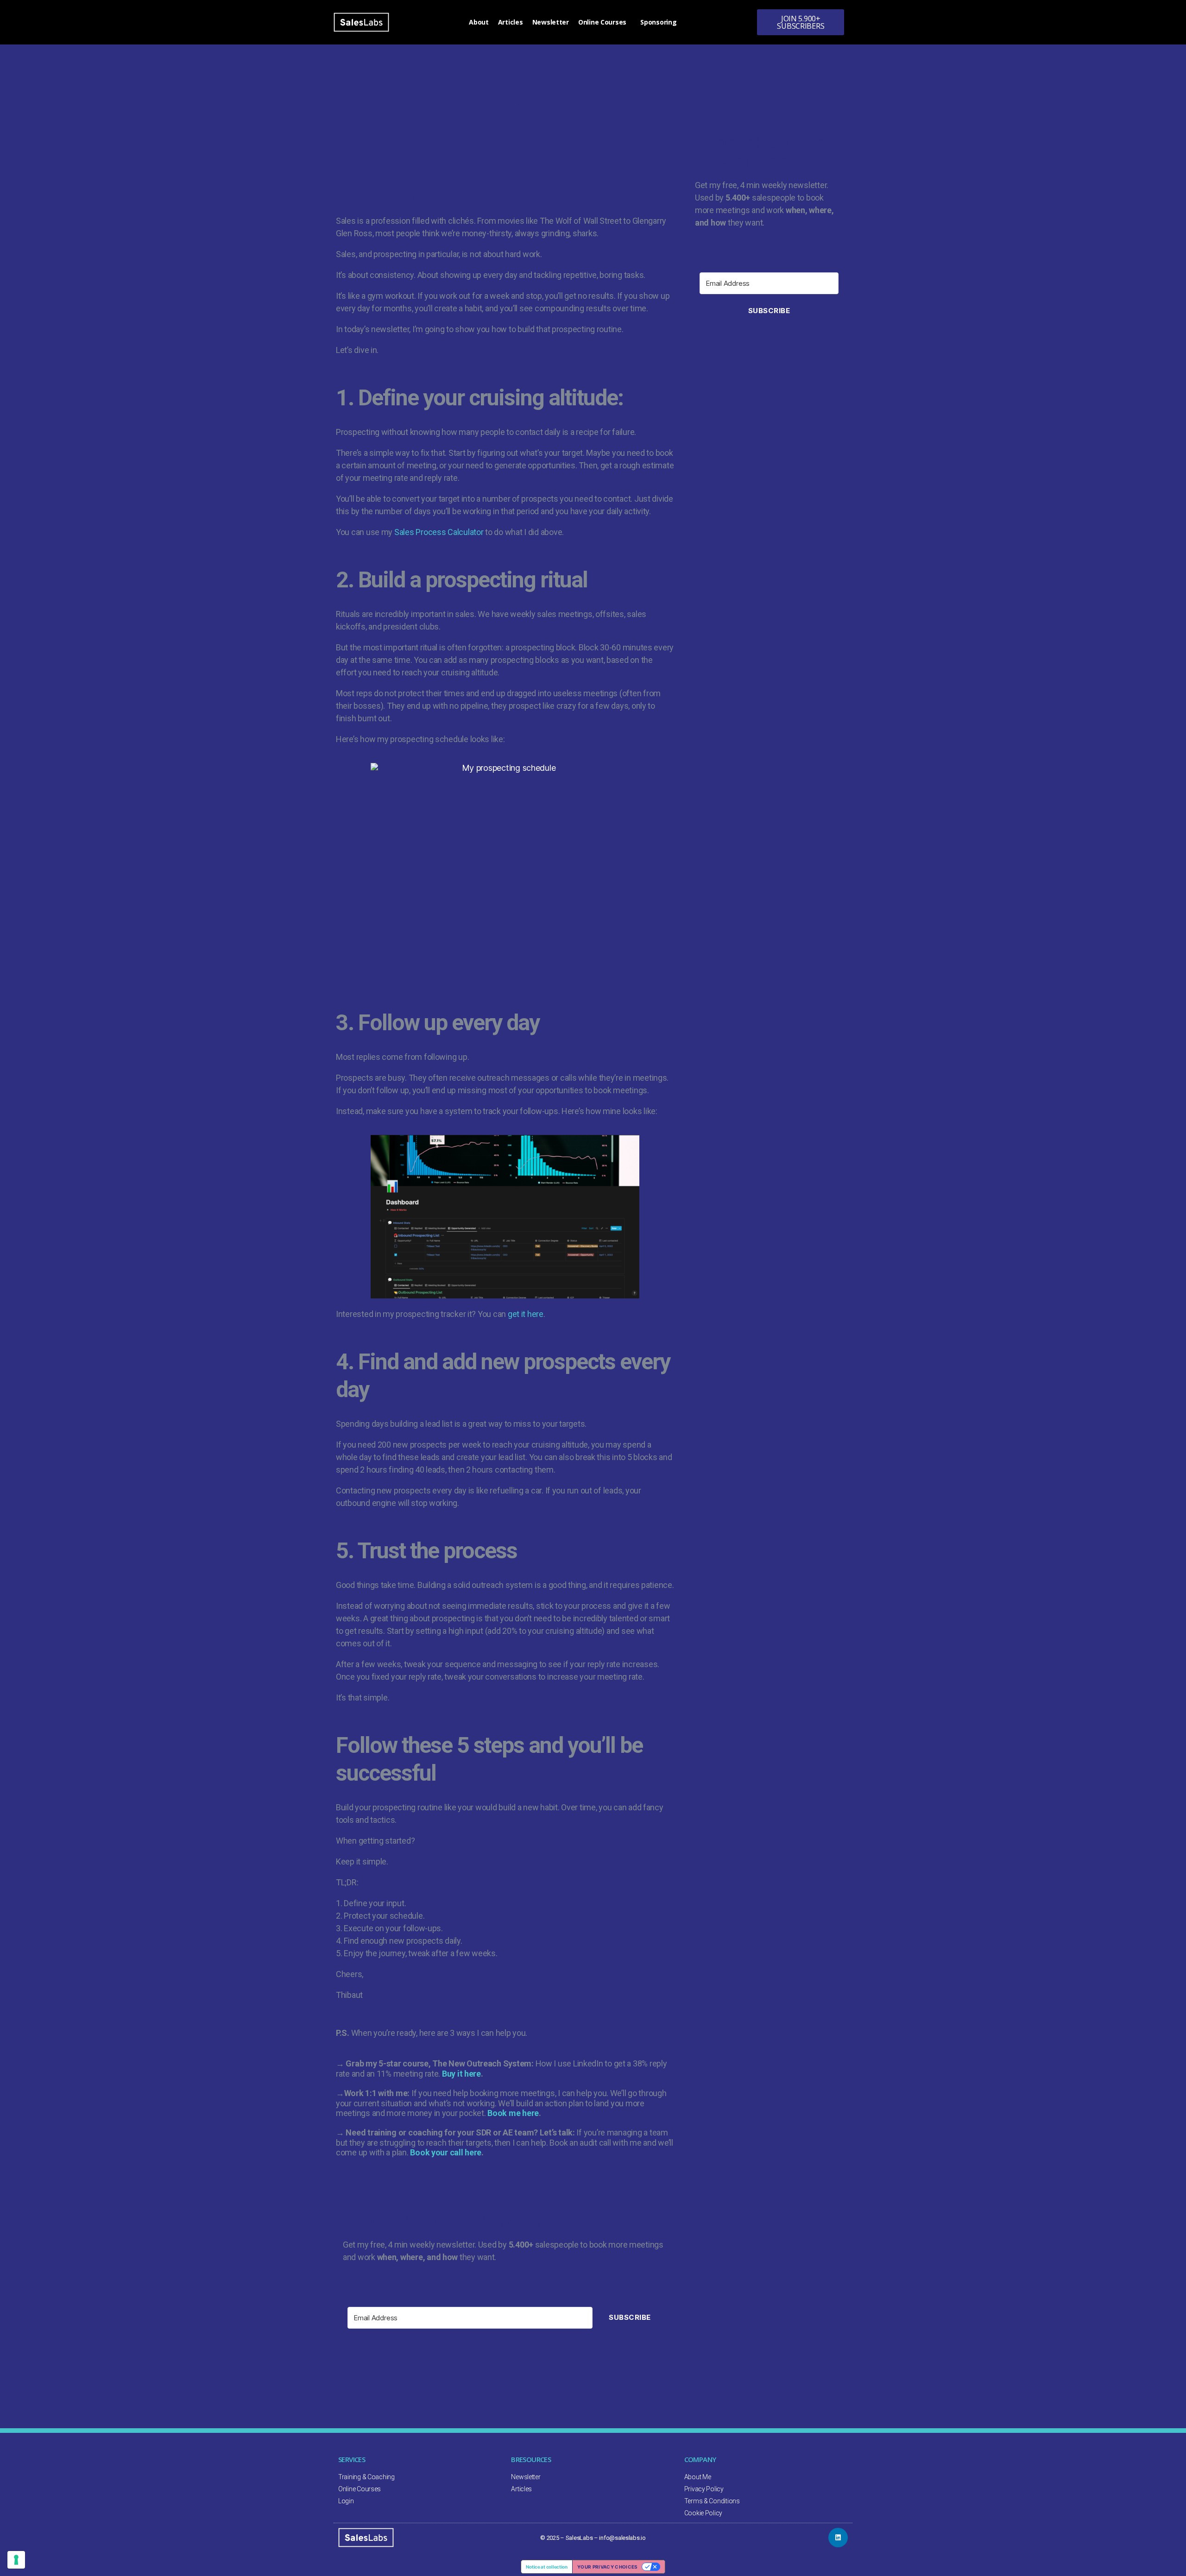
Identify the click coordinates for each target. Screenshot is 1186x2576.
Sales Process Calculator (439, 532)
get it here (526, 1314)
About (479, 22)
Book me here (513, 2113)
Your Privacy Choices (608, 2567)
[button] (801, 22)
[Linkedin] (838, 2538)
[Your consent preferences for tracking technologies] (16, 2560)
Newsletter (551, 22)
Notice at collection (547, 2567)
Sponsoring (658, 22)
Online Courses (602, 22)
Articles (511, 22)
